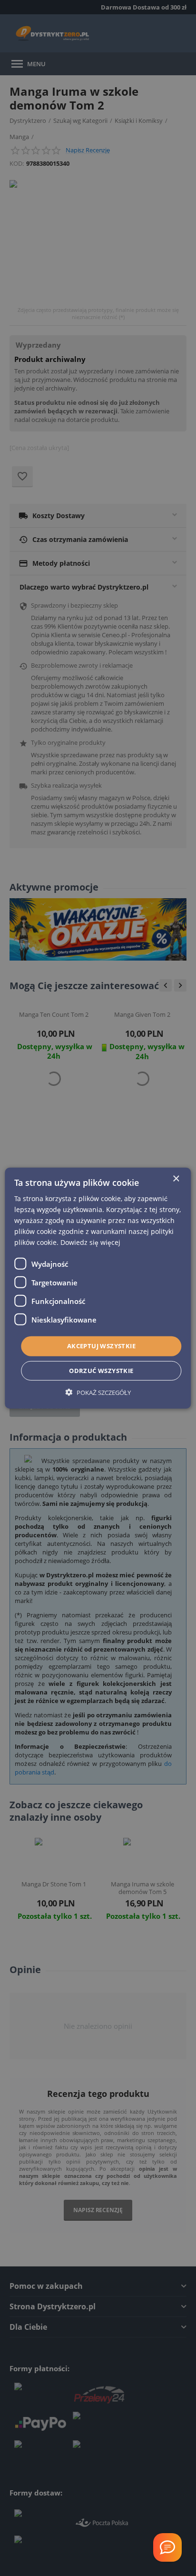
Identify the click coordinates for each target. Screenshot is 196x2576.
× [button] (176, 1178)
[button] (98, 1392)
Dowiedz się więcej (90, 1242)
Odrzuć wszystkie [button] (101, 1371)
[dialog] (98, 1288)
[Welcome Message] (167, 2547)
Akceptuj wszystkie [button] (101, 1346)
